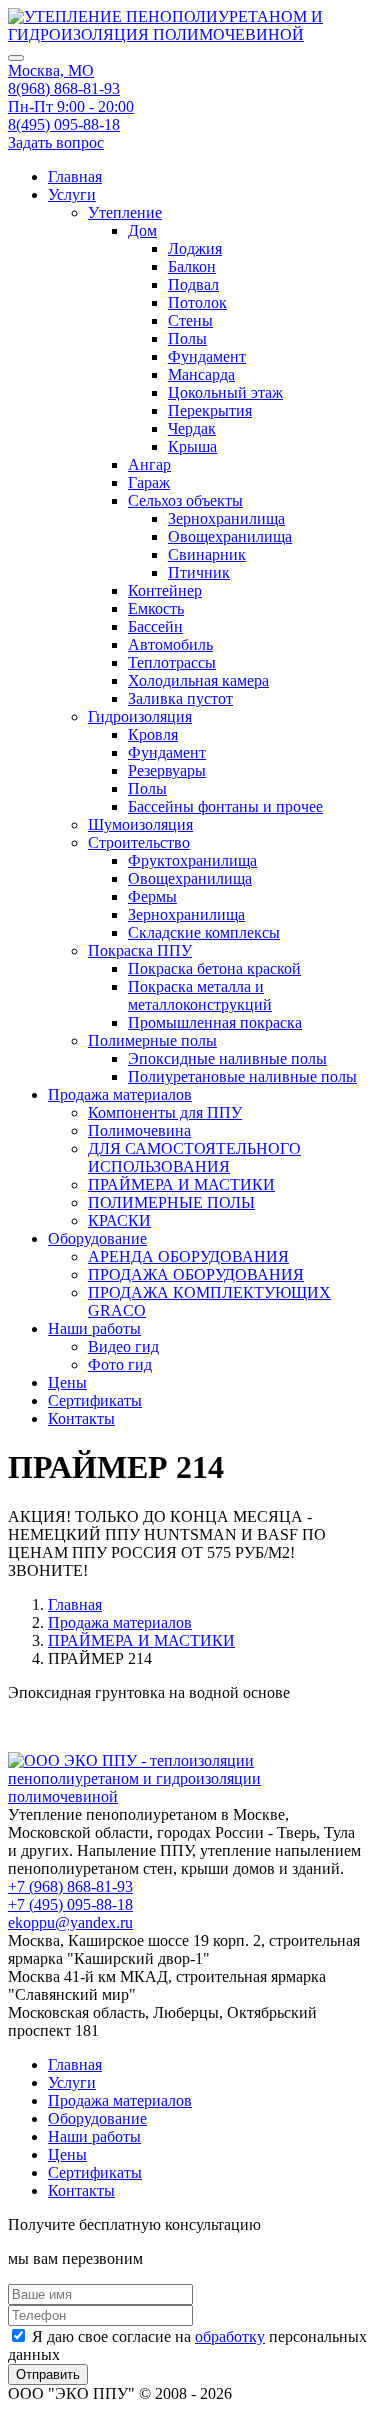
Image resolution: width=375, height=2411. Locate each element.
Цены (67, 1382)
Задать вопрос (56, 142)
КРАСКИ (119, 1220)
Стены (190, 320)
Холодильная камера (198, 680)
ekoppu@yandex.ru (70, 1922)
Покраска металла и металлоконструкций (200, 995)
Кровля (153, 734)
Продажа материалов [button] (120, 1094)
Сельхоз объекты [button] (185, 500)
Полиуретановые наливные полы (242, 1076)
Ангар (149, 464)
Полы (187, 338)
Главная (75, 176)
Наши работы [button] (94, 1328)
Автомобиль (170, 644)
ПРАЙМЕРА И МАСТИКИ (181, 1184)
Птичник (199, 572)
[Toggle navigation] (16, 58)
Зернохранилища (226, 518)
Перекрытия (210, 410)
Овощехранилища (230, 536)
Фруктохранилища (192, 860)
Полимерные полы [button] (152, 1040)
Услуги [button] (72, 194)
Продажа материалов (120, 1622)
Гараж (149, 482)
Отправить (48, 2374)
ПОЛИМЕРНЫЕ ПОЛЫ (171, 1202)
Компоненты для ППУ (165, 1112)
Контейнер (165, 590)
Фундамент (207, 356)
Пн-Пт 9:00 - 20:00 (71, 106)
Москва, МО (51, 70)
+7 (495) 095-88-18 (70, 1904)
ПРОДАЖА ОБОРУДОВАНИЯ (196, 1274)
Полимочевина (139, 1130)
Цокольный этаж (225, 392)
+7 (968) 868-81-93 (70, 1886)
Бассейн (155, 626)
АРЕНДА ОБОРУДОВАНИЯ (188, 1256)
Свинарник (207, 554)
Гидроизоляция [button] (140, 716)
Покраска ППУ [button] (140, 950)
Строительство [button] (139, 842)
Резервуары (167, 770)
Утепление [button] (125, 212)
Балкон (192, 266)
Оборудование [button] (97, 1238)
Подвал (193, 284)
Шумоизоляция (140, 824)
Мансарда (201, 374)
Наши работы (94, 2136)
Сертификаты (95, 1400)
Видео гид (123, 1346)
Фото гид (120, 1364)
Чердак (192, 428)
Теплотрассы (172, 662)
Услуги (72, 2082)
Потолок (197, 302)
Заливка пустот (180, 698)
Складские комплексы (204, 932)
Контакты (81, 1418)
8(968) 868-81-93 (64, 88)
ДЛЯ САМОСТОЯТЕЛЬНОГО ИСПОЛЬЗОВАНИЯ (194, 1157)
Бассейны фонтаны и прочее (225, 806)
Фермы (152, 896)
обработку (230, 2336)
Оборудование (97, 2118)
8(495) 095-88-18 (64, 124)
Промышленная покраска (215, 1022)
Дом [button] (142, 230)
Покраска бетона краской (214, 968)
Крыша (192, 446)
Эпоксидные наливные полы (227, 1058)
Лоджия (195, 248)
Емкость (156, 608)
